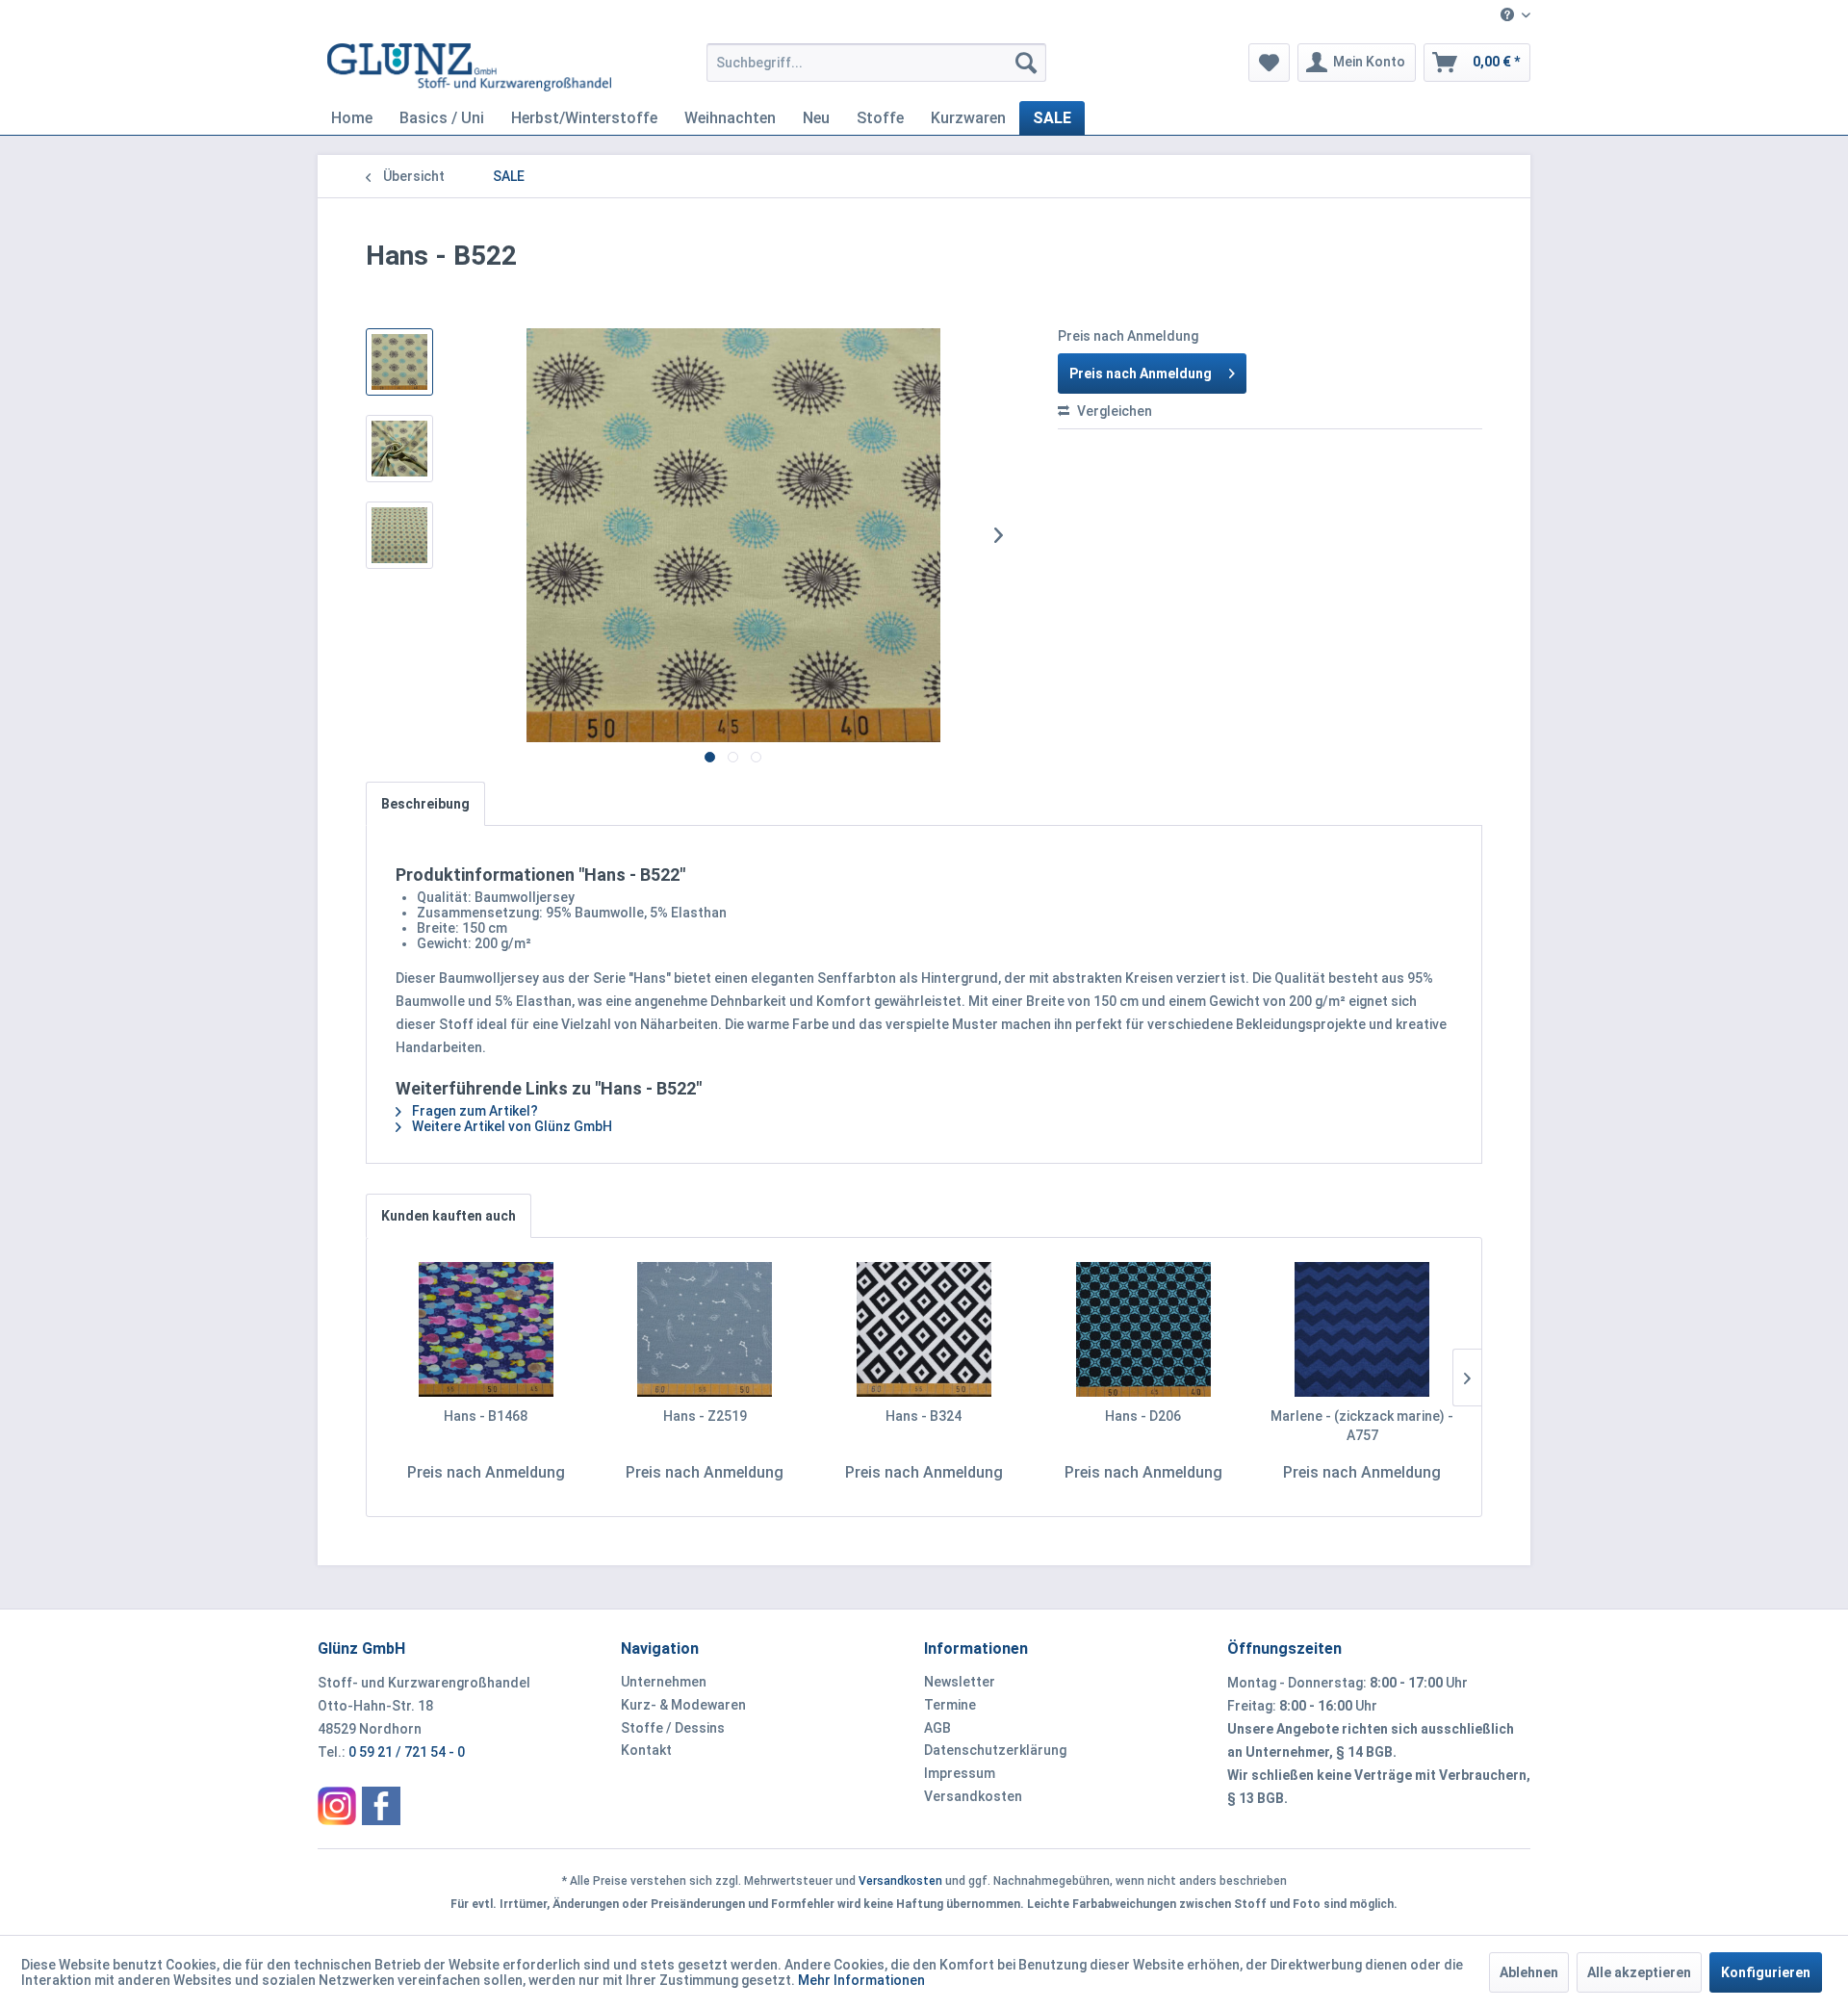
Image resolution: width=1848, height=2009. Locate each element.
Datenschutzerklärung (995, 1750)
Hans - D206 (1143, 1416)
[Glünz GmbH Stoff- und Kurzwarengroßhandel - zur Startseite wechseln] (469, 67)
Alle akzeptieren (1639, 1972)
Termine (950, 1705)
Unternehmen (664, 1682)
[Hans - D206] (1143, 1329)
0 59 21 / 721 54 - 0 (407, 1752)
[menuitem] (1508, 16)
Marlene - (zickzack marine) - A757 (1362, 1426)
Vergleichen (1113, 411)
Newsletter (960, 1682)
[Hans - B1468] (486, 1329)
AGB (937, 1728)
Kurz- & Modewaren (683, 1705)
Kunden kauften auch (449, 1216)
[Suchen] (1026, 63)
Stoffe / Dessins (673, 1728)
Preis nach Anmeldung (1141, 373)
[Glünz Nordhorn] (337, 1806)
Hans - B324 (924, 1416)
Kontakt (646, 1750)
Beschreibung (425, 804)
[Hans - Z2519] (706, 1329)
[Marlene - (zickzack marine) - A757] (1362, 1329)
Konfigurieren (1766, 1972)
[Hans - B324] (924, 1329)
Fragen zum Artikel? (474, 1111)
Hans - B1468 (486, 1416)
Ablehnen (1529, 1972)
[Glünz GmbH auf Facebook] (381, 1806)
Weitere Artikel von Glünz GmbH (511, 1126)
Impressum (960, 1773)
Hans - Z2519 (705, 1416)
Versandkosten (973, 1796)
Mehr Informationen (861, 1980)
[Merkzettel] (1269, 63)
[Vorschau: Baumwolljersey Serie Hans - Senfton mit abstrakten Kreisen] (399, 362)
